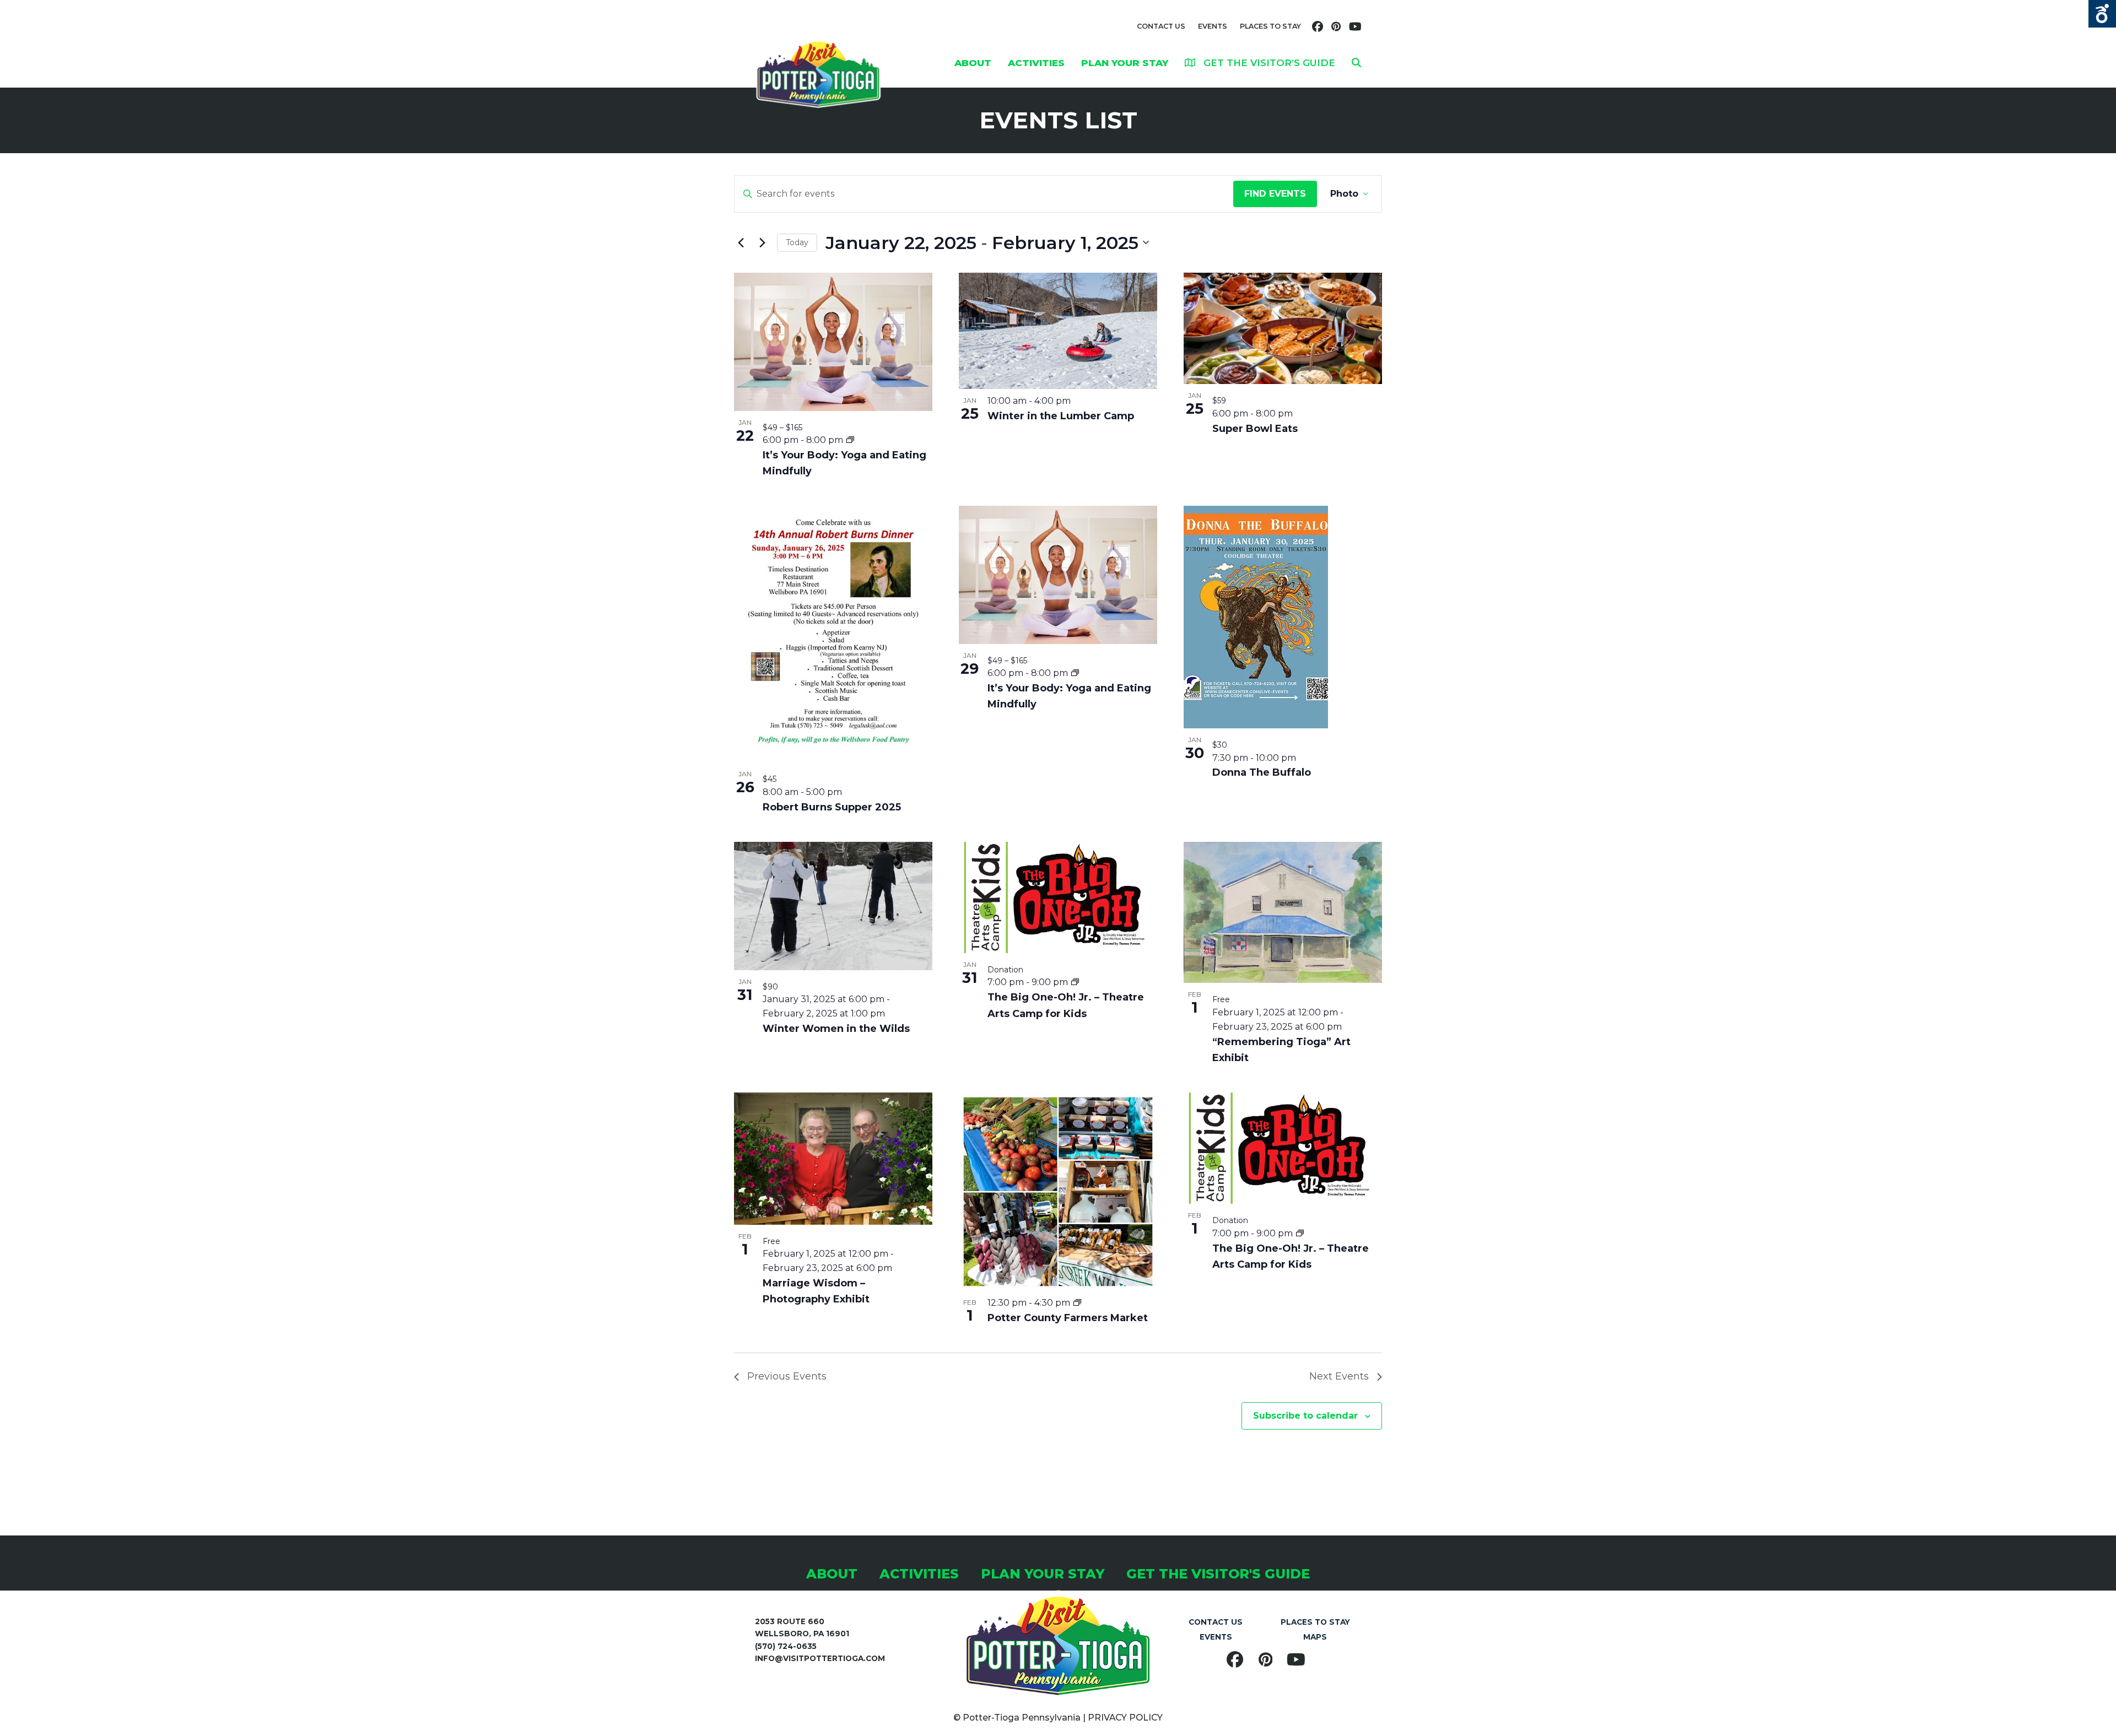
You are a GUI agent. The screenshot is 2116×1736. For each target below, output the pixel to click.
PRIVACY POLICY (1125, 1718)
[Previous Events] (741, 242)
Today (797, 242)
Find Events (1275, 194)
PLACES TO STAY (1270, 26)
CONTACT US (1161, 26)
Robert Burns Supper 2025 (832, 807)
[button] (1356, 63)
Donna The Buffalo (1262, 772)
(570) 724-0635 (786, 1646)
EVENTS (1213, 26)
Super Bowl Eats (1255, 429)
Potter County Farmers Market (1068, 1318)
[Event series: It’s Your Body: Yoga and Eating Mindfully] (850, 440)
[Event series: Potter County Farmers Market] (1077, 1303)
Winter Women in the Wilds (836, 1029)
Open (2102, 14)
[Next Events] (762, 242)
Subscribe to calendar (1305, 1416)
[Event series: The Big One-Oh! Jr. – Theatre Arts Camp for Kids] (1075, 982)
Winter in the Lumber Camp (1061, 416)
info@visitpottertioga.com (820, 1658)
